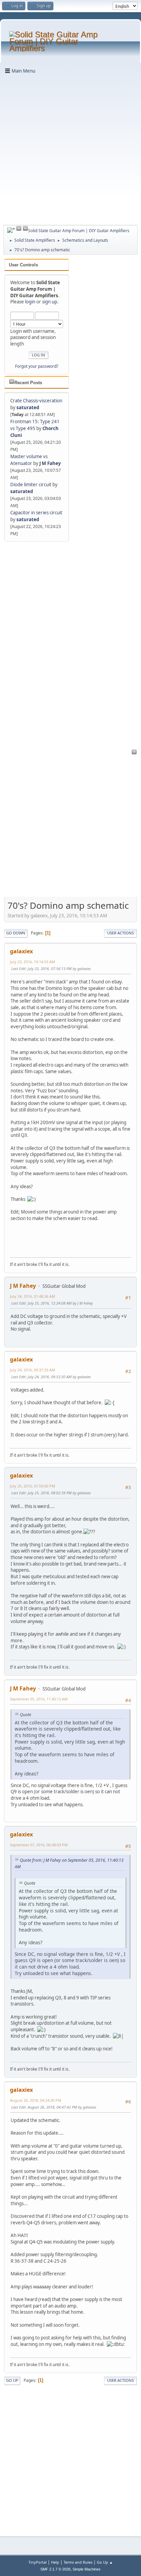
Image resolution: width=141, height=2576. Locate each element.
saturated (28, 407)
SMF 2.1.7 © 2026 (55, 2569)
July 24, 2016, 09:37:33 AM (33, 1370)
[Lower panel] (25, 229)
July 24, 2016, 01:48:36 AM (33, 1296)
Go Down (16, 933)
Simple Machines (87, 2569)
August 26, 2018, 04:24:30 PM (36, 2100)
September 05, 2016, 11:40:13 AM (39, 1699)
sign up (50, 302)
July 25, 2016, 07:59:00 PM (33, 1486)
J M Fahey (50, 463)
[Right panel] (11, 230)
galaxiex (21, 951)
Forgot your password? (37, 366)
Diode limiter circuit (31, 485)
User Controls (23, 265)
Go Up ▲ (105, 2562)
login (30, 302)
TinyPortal (37, 2562)
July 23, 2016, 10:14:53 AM (33, 962)
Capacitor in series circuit (36, 513)
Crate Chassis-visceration (36, 401)
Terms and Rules (78, 2562)
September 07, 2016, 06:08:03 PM (39, 1845)
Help (55, 2562)
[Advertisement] (70, 149)
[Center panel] (19, 229)
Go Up (12, 2380)
